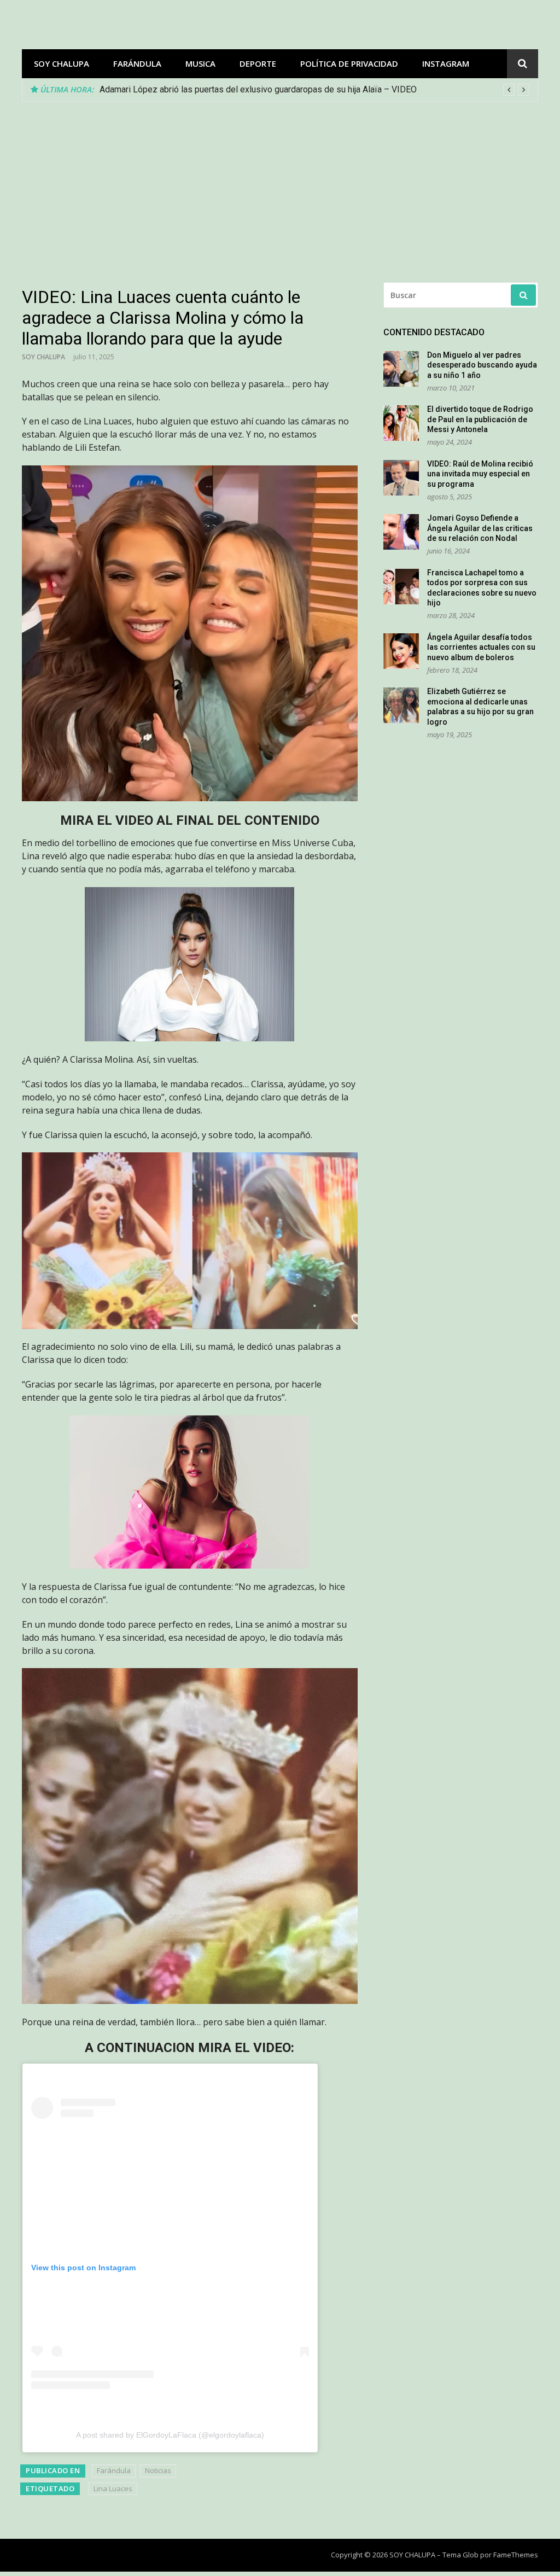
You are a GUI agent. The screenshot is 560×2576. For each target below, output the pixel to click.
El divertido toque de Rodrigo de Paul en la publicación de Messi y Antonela (480, 419)
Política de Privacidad (349, 63)
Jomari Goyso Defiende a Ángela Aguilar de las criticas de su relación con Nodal (480, 528)
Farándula (137, 63)
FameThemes (516, 2555)
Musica (200, 63)
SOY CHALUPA (62, 63)
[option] (314, 90)
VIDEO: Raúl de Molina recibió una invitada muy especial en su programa (480, 474)
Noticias (158, 2470)
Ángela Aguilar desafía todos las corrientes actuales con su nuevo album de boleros (481, 647)
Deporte (258, 63)
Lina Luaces (113, 2488)
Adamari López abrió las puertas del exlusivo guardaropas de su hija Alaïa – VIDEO (258, 89)
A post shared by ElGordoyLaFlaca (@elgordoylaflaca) (170, 2435)
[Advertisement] (280, 184)
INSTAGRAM (446, 63)
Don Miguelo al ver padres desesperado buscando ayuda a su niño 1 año (482, 365)
